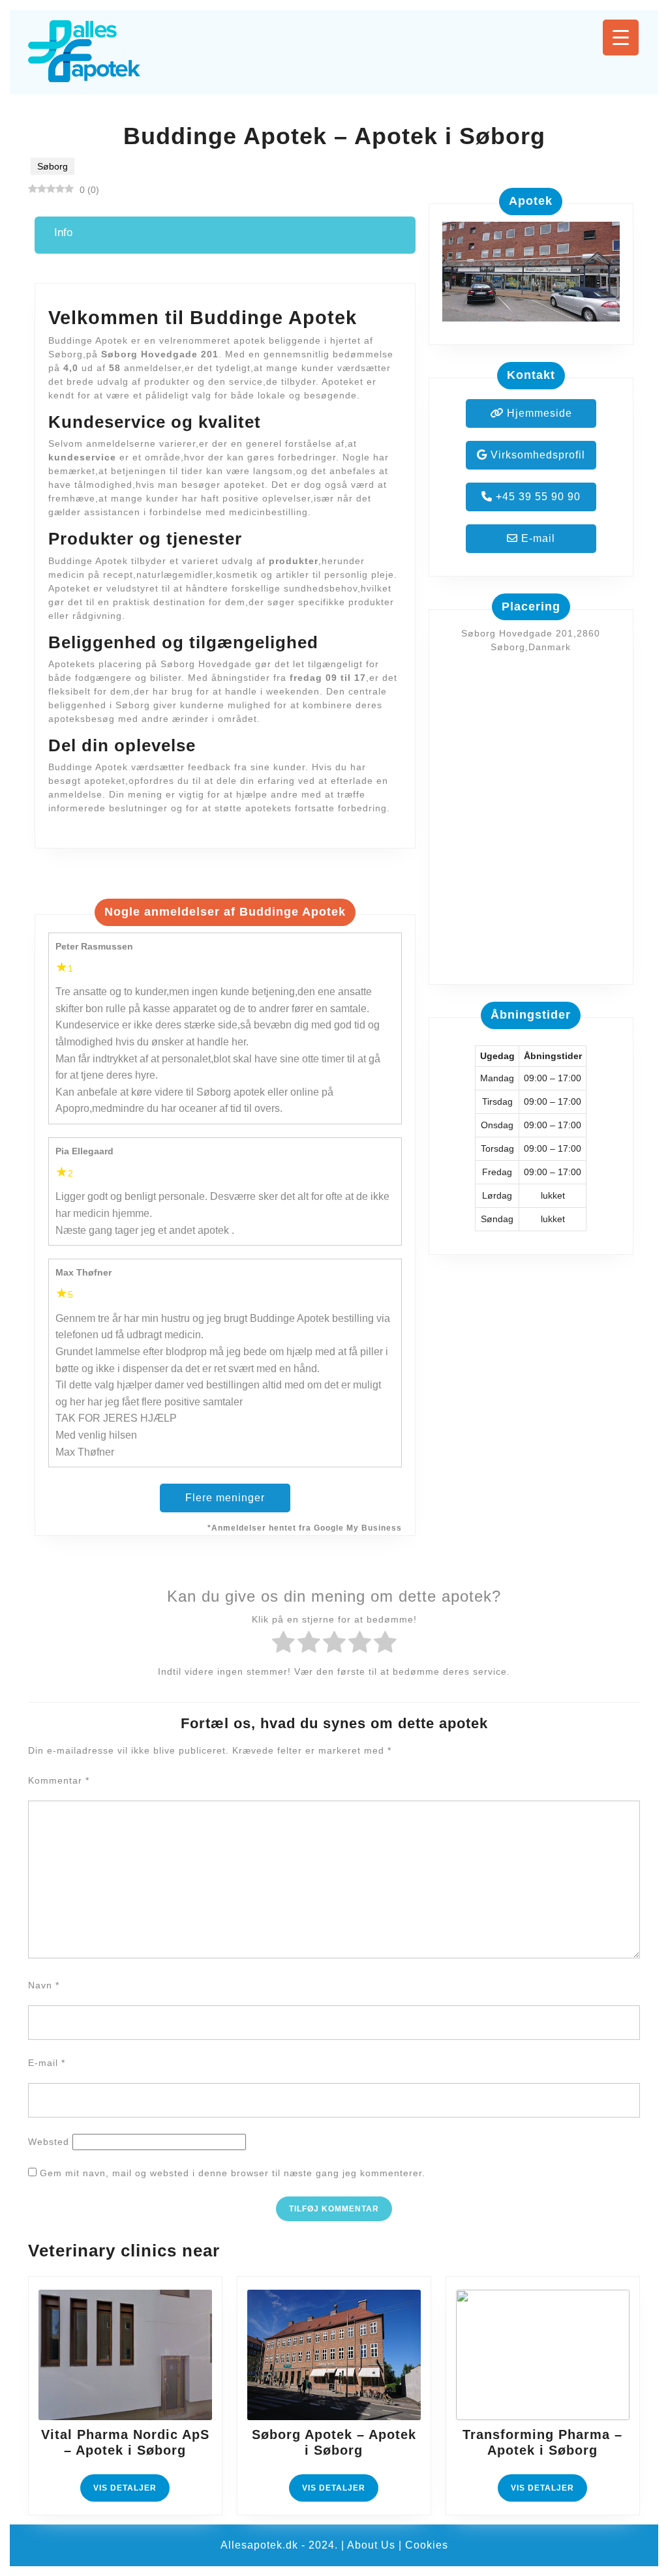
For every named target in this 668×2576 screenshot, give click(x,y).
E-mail (537, 538)
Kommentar (59, 1780)
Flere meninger (225, 1498)
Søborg (53, 166)
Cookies (427, 2545)
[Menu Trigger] (621, 37)
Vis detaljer (131, 2492)
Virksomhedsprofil (536, 455)
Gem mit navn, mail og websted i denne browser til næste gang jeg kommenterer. (233, 2173)
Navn (44, 1985)
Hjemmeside (538, 413)
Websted (49, 2142)
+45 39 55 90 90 (537, 497)
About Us (371, 2545)
